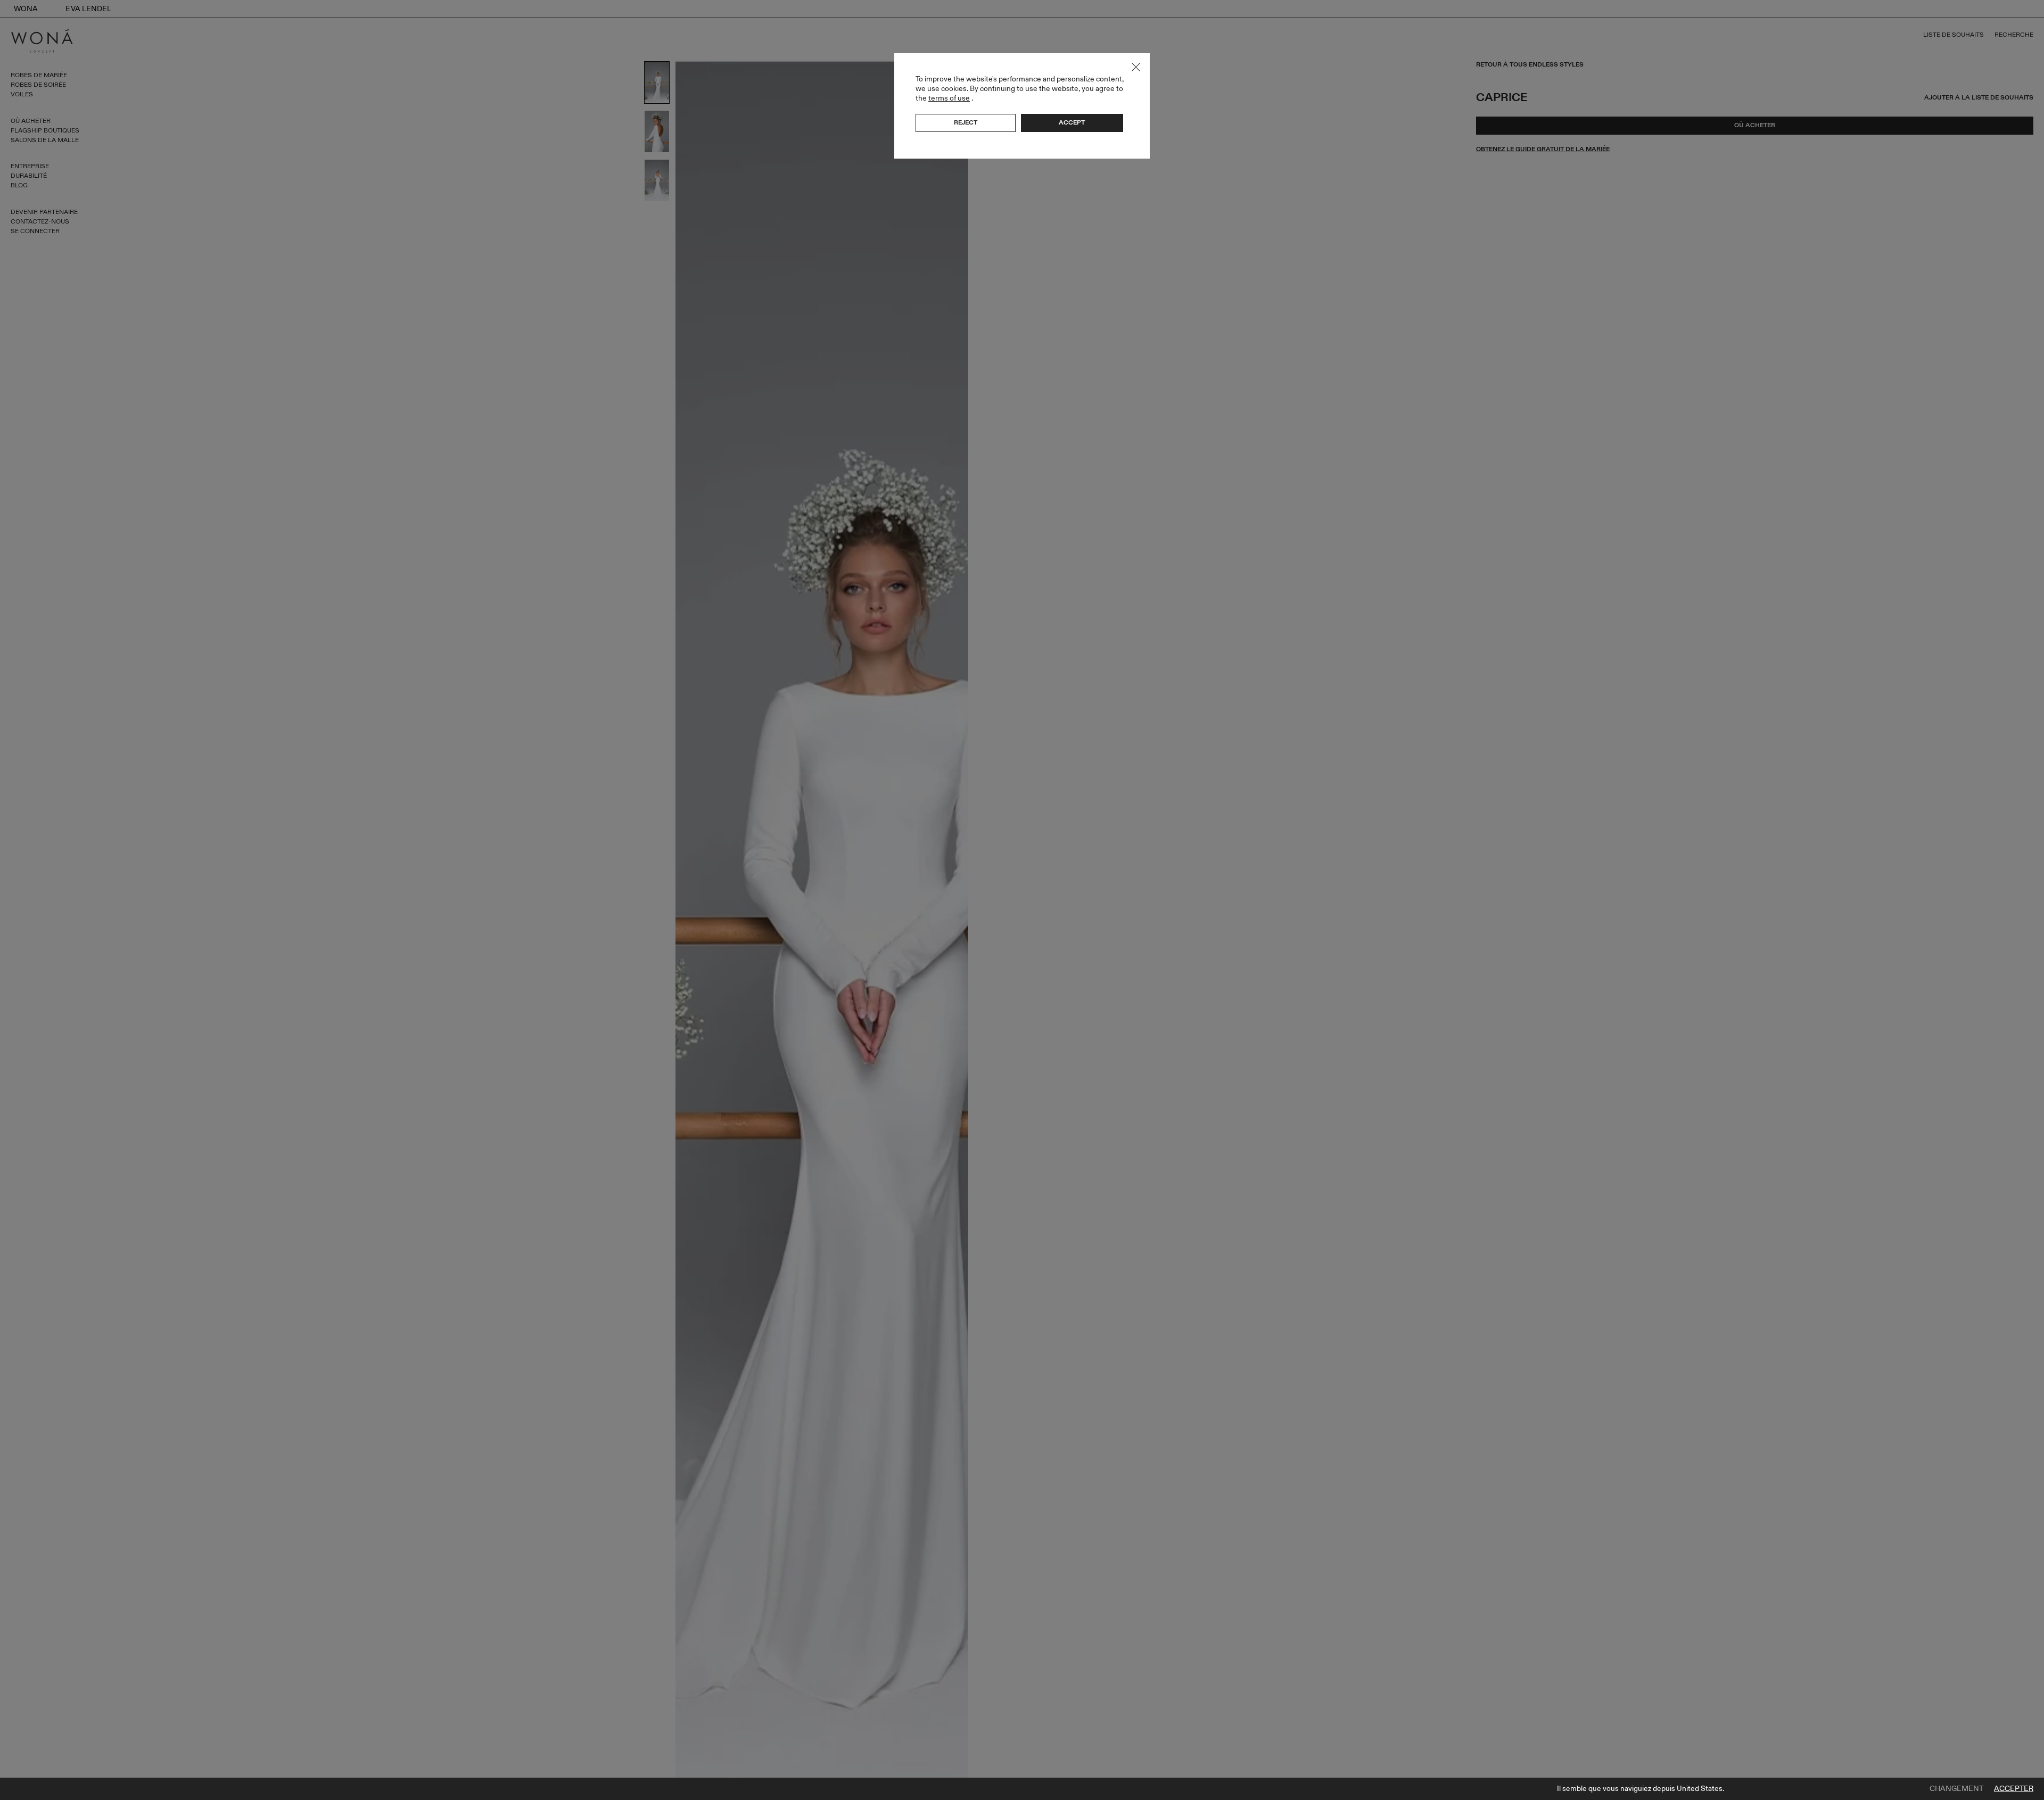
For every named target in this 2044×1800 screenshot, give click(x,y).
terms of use (949, 98)
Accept (1072, 122)
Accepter (2014, 1789)
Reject (966, 122)
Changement (1956, 1789)
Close (1136, 67)
